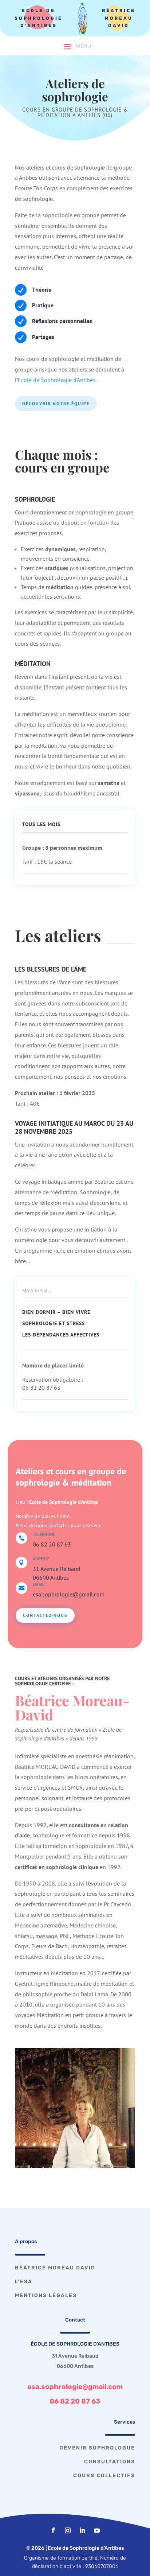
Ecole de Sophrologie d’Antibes (57, 380)
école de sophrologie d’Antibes (75, 2344)
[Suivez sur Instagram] (68, 2530)
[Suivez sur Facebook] (53, 2530)
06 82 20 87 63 (52, 1544)
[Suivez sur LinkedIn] (82, 2530)
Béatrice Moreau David (119, 18)
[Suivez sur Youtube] (97, 2530)
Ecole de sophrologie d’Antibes (39, 18)
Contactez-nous (45, 1615)
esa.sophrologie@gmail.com (75, 2387)
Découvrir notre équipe (56, 403)
